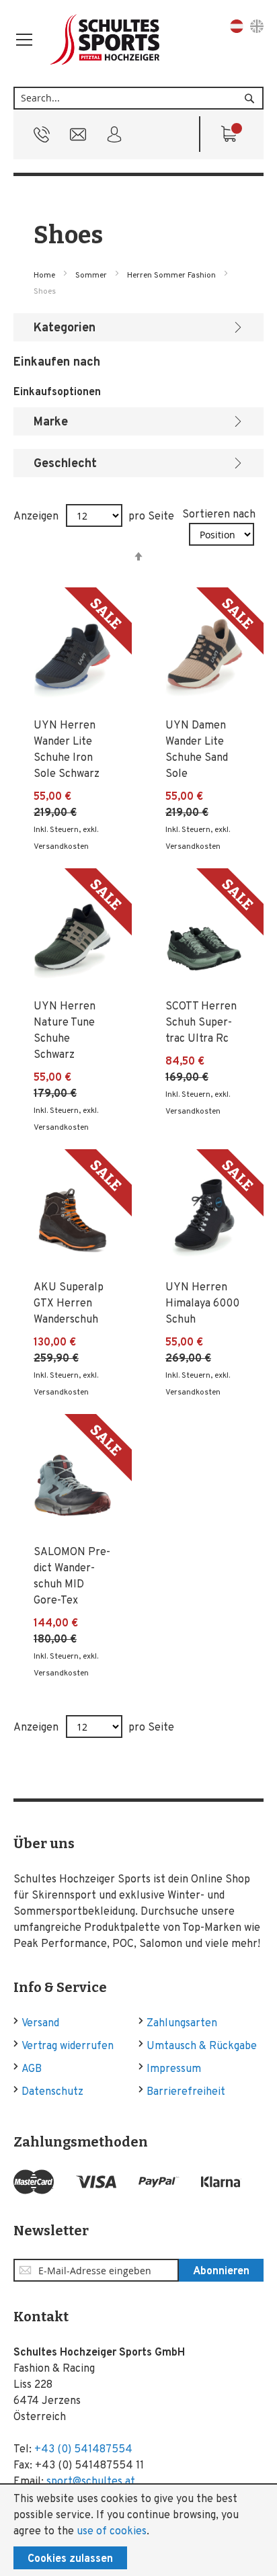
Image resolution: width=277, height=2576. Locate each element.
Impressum (174, 2069)
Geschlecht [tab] (65, 464)
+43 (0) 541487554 (83, 2450)
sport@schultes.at (91, 2482)
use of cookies (112, 2532)
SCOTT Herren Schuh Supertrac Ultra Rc (201, 1023)
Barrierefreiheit (186, 2092)
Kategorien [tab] (65, 328)
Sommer (92, 276)
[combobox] (138, 98)
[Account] (114, 138)
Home (45, 276)
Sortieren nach (219, 515)
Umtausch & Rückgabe (202, 2046)
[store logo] (106, 40)
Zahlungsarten (182, 2024)
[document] (138, 2530)
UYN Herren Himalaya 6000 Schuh (202, 1304)
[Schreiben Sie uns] (78, 138)
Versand (40, 2024)
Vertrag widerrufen (68, 2046)
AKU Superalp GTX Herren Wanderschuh (69, 1304)
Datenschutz (52, 2092)
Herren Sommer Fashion (172, 276)
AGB (32, 2069)
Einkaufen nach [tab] (57, 363)
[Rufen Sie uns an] (42, 138)
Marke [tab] (51, 422)
